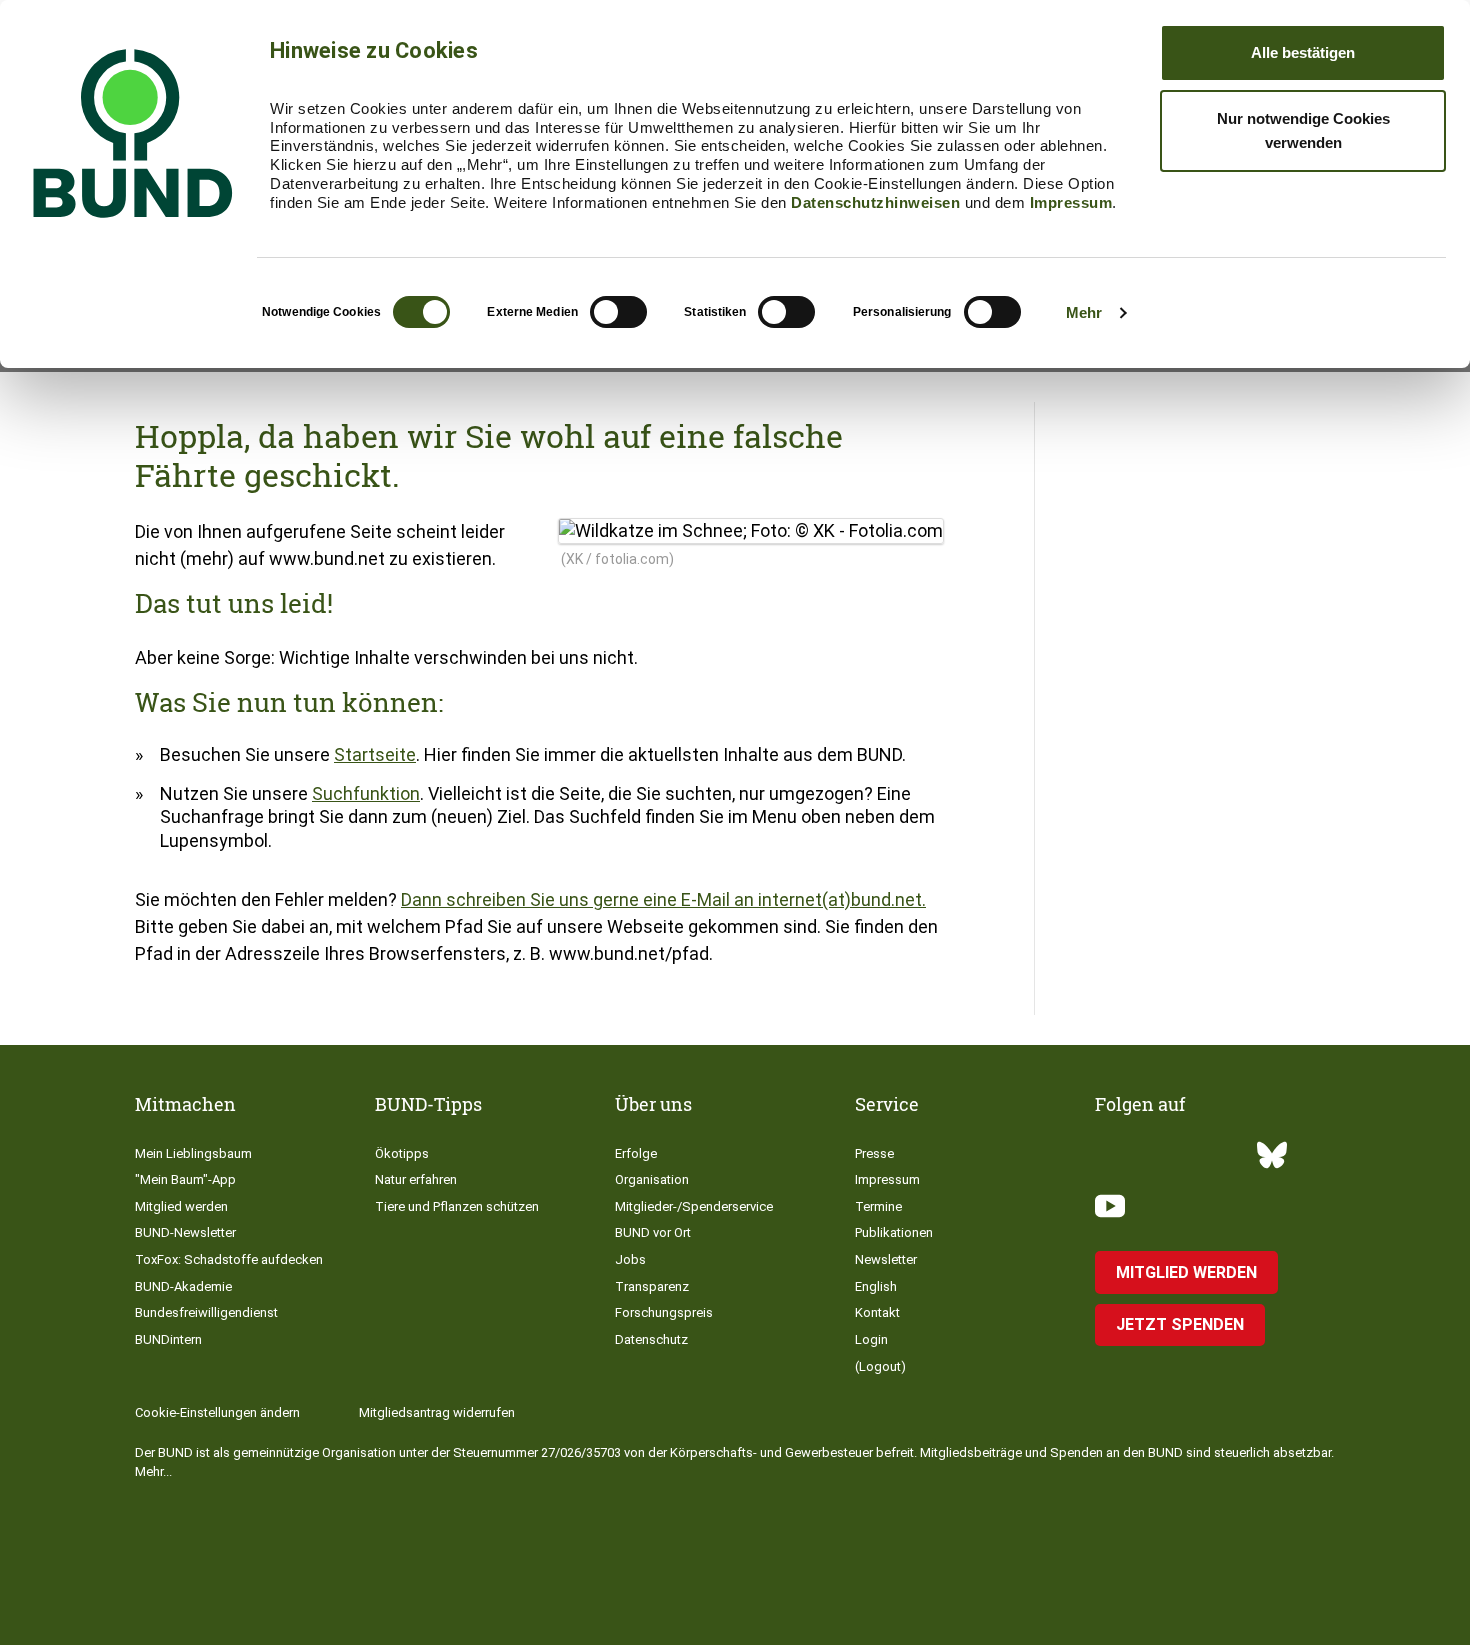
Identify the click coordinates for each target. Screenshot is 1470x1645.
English (876, 1286)
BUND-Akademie (183, 1286)
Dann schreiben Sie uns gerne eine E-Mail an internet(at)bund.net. (663, 899)
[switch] (618, 312)
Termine (878, 1206)
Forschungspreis (664, 1312)
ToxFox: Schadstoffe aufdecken (229, 1259)
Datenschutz (651, 1339)
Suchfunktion (366, 793)
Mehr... (153, 1471)
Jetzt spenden (1180, 1324)
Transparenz (652, 1286)
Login (871, 1339)
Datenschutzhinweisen (875, 202)
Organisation (652, 1179)
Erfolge (636, 1153)
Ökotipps (402, 1153)
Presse (874, 1153)
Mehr (1084, 312)
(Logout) (880, 1366)
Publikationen (894, 1232)
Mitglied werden (181, 1206)
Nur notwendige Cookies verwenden (1303, 130)
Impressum (1071, 202)
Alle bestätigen (1303, 52)
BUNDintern (168, 1339)
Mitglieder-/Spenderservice (694, 1206)
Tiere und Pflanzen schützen (457, 1206)
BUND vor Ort (653, 1232)
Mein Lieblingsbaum (193, 1153)
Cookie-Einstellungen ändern (217, 1412)
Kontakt (877, 1312)
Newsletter (886, 1259)
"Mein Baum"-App (185, 1179)
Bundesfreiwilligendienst (206, 1312)
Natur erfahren (416, 1179)
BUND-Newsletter (185, 1232)
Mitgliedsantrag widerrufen (437, 1412)
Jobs (630, 1259)
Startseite (375, 754)
